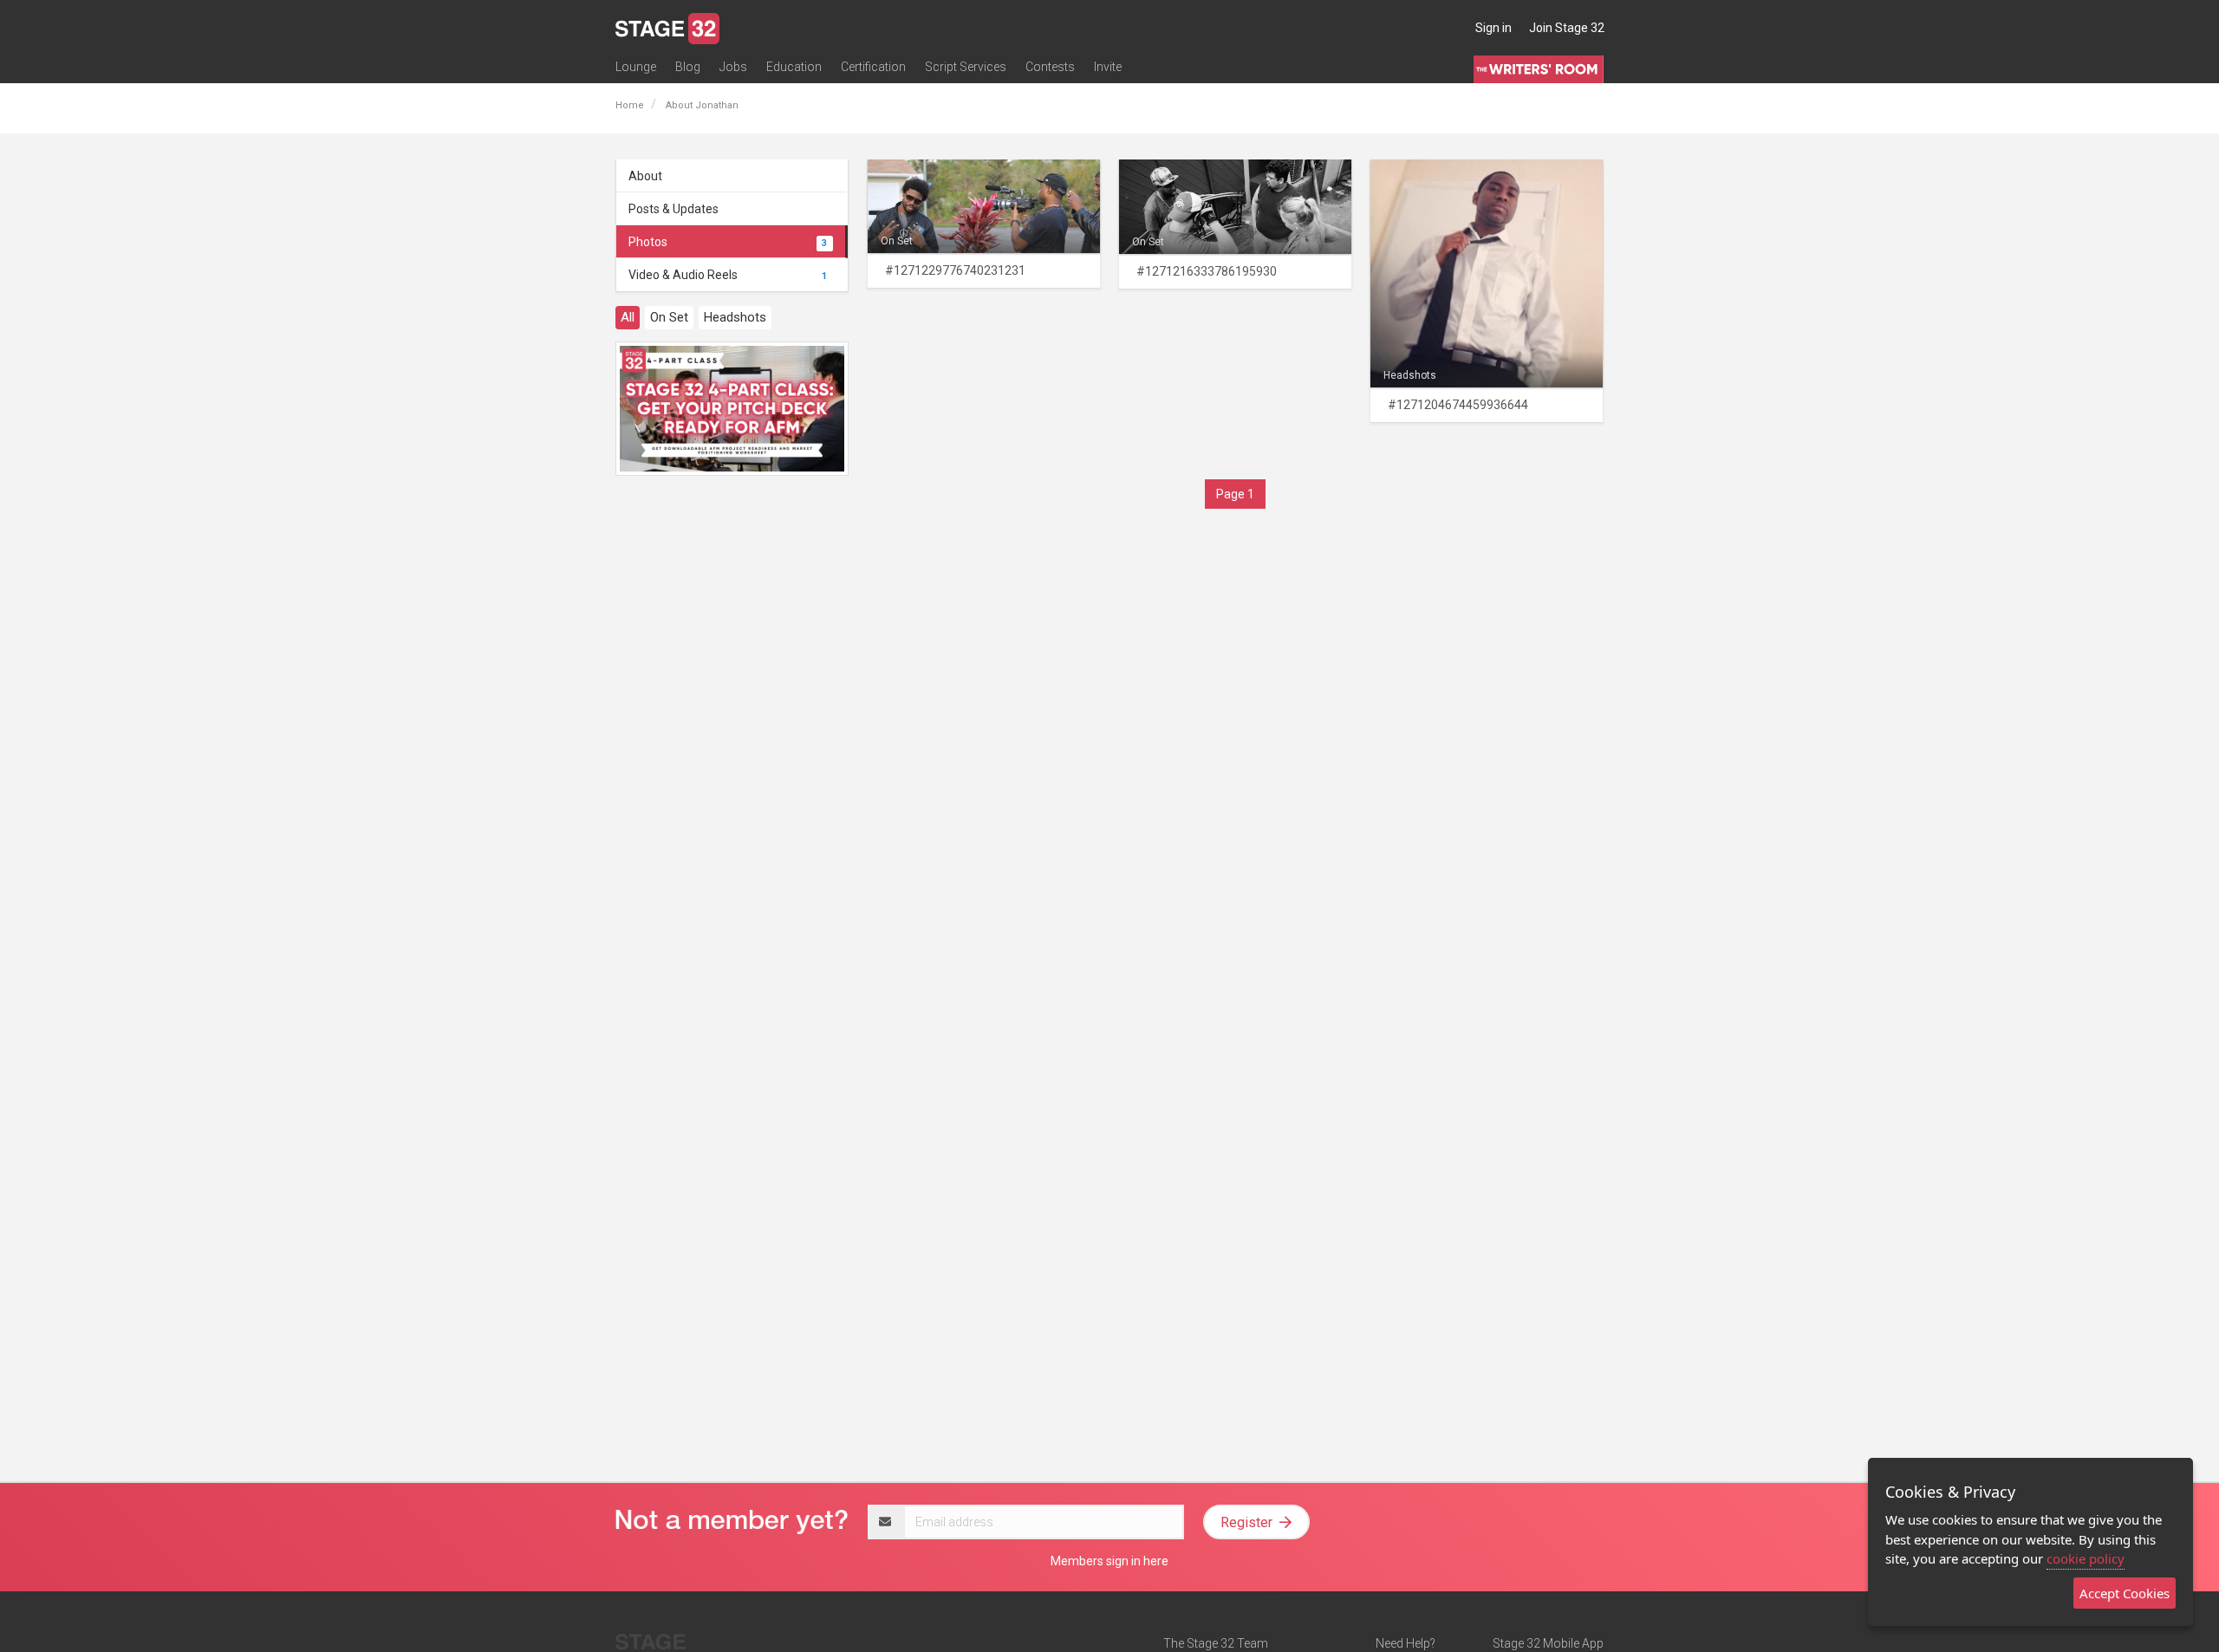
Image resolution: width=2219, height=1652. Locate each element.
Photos (728, 242)
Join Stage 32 (1567, 28)
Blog (688, 67)
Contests (1050, 67)
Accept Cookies (2125, 1593)
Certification (873, 67)
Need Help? (1406, 1643)
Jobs (733, 67)
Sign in (1493, 28)
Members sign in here (1109, 1561)
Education (794, 67)
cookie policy (2086, 1558)
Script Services (966, 67)
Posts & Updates (674, 209)
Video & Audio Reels (728, 275)
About (645, 176)
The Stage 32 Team (1216, 1643)
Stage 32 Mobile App (1548, 1643)
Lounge (636, 67)
